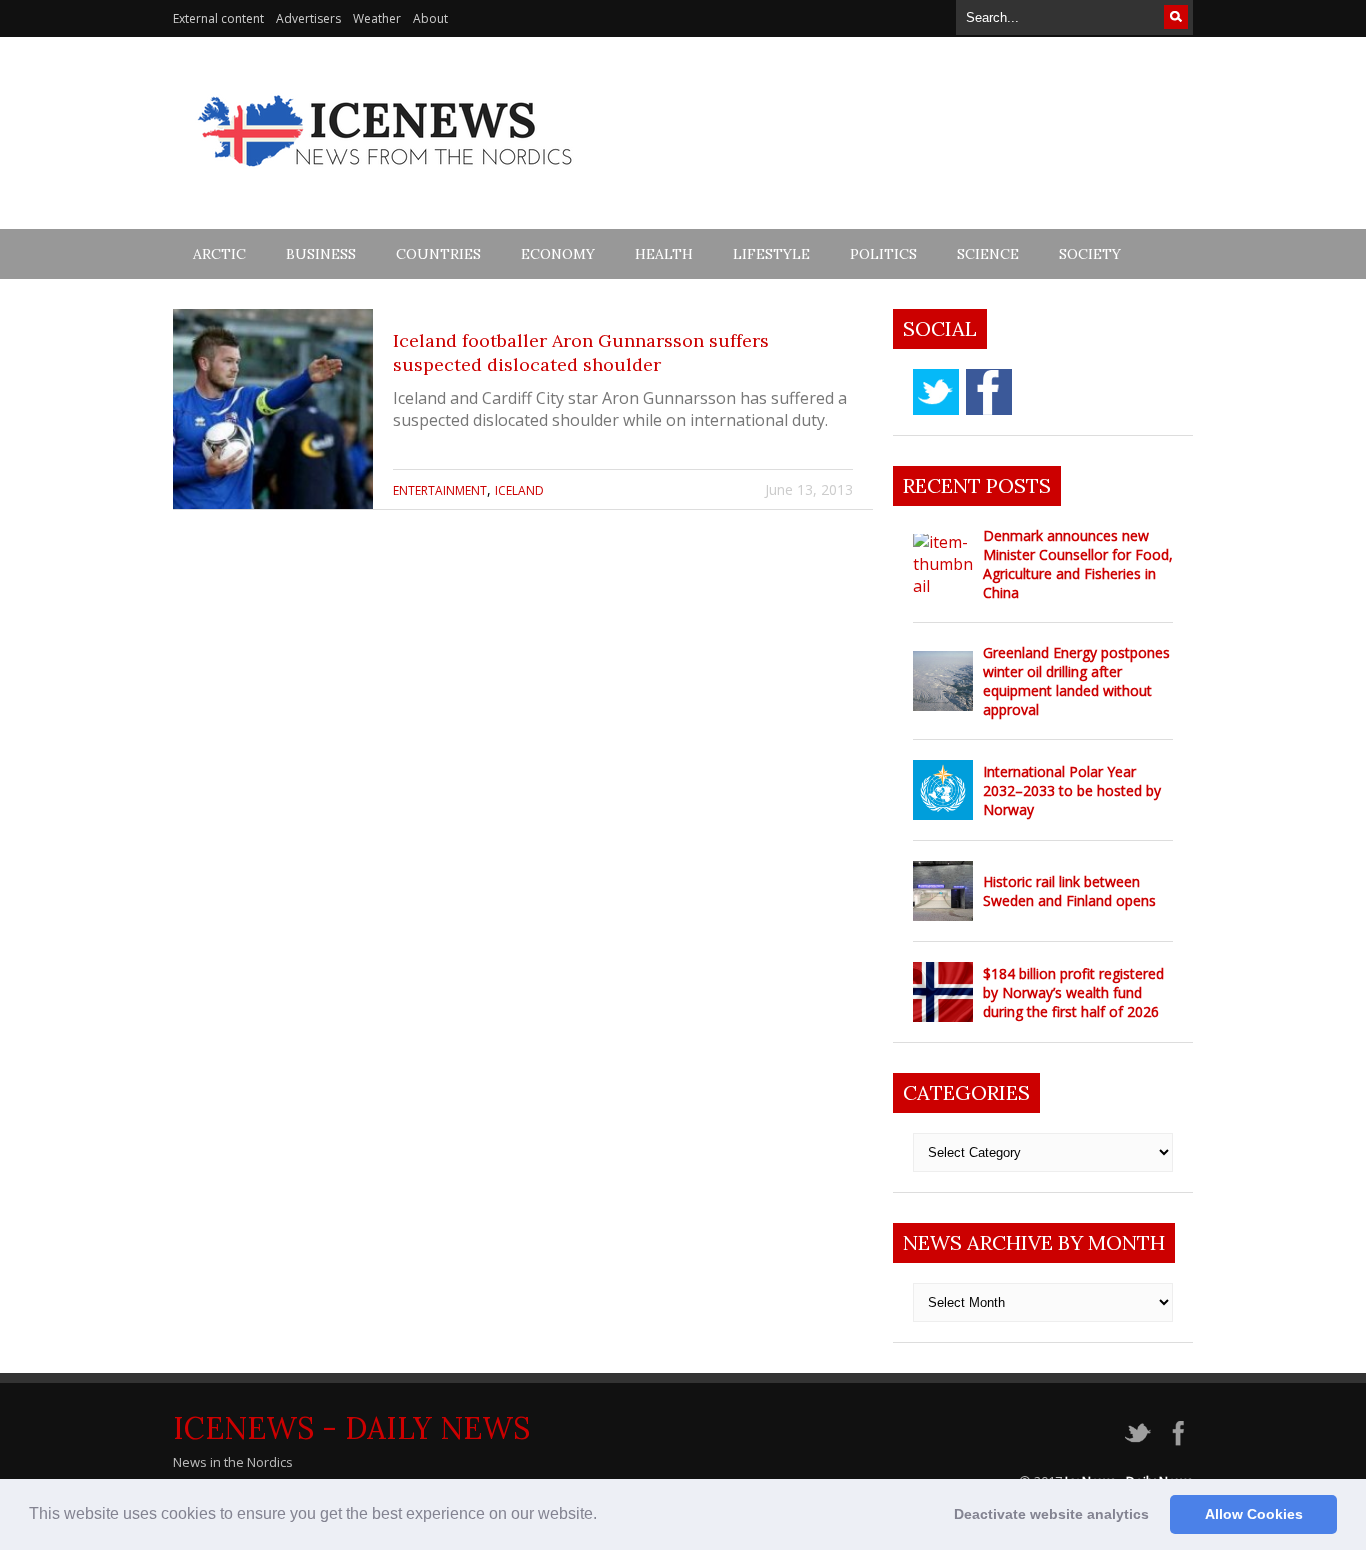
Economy (558, 254)
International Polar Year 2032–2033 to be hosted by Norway (1072, 790)
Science (988, 254)
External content (218, 18)
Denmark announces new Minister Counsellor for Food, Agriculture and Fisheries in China (1078, 564)
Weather (377, 18)
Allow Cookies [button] (1254, 1514)
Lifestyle (771, 254)
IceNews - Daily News (351, 1428)
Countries (438, 254)
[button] (604, 1516)
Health (664, 254)
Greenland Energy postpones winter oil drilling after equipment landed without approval (1076, 681)
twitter (936, 392)
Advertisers (308, 18)
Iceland (519, 490)
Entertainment (440, 490)
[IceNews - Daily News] (386, 177)
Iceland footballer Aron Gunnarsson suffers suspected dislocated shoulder (581, 352)
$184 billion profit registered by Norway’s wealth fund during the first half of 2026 (1073, 992)
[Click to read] (273, 409)
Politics (883, 254)
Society (1090, 254)
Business (321, 254)
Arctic (219, 254)
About (430, 18)
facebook (989, 392)
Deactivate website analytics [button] (1051, 1514)
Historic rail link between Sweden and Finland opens (1069, 891)
